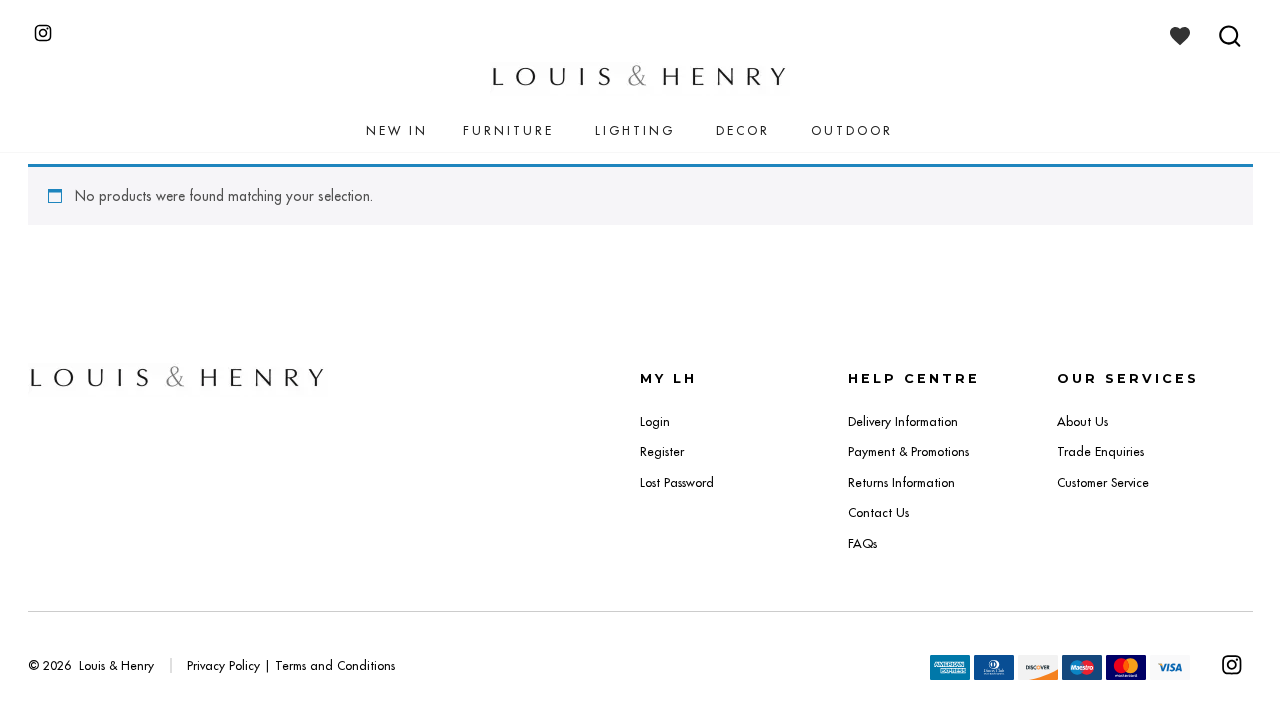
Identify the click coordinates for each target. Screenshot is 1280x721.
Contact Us (878, 512)
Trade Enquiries (1100, 451)
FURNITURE (508, 130)
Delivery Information (903, 421)
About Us (1082, 421)
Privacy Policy (223, 665)
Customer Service (1103, 482)
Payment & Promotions (908, 451)
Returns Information (901, 482)
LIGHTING (635, 130)
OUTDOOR (852, 130)
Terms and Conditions (335, 665)
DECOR (743, 130)
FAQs (862, 543)
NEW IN (397, 130)
